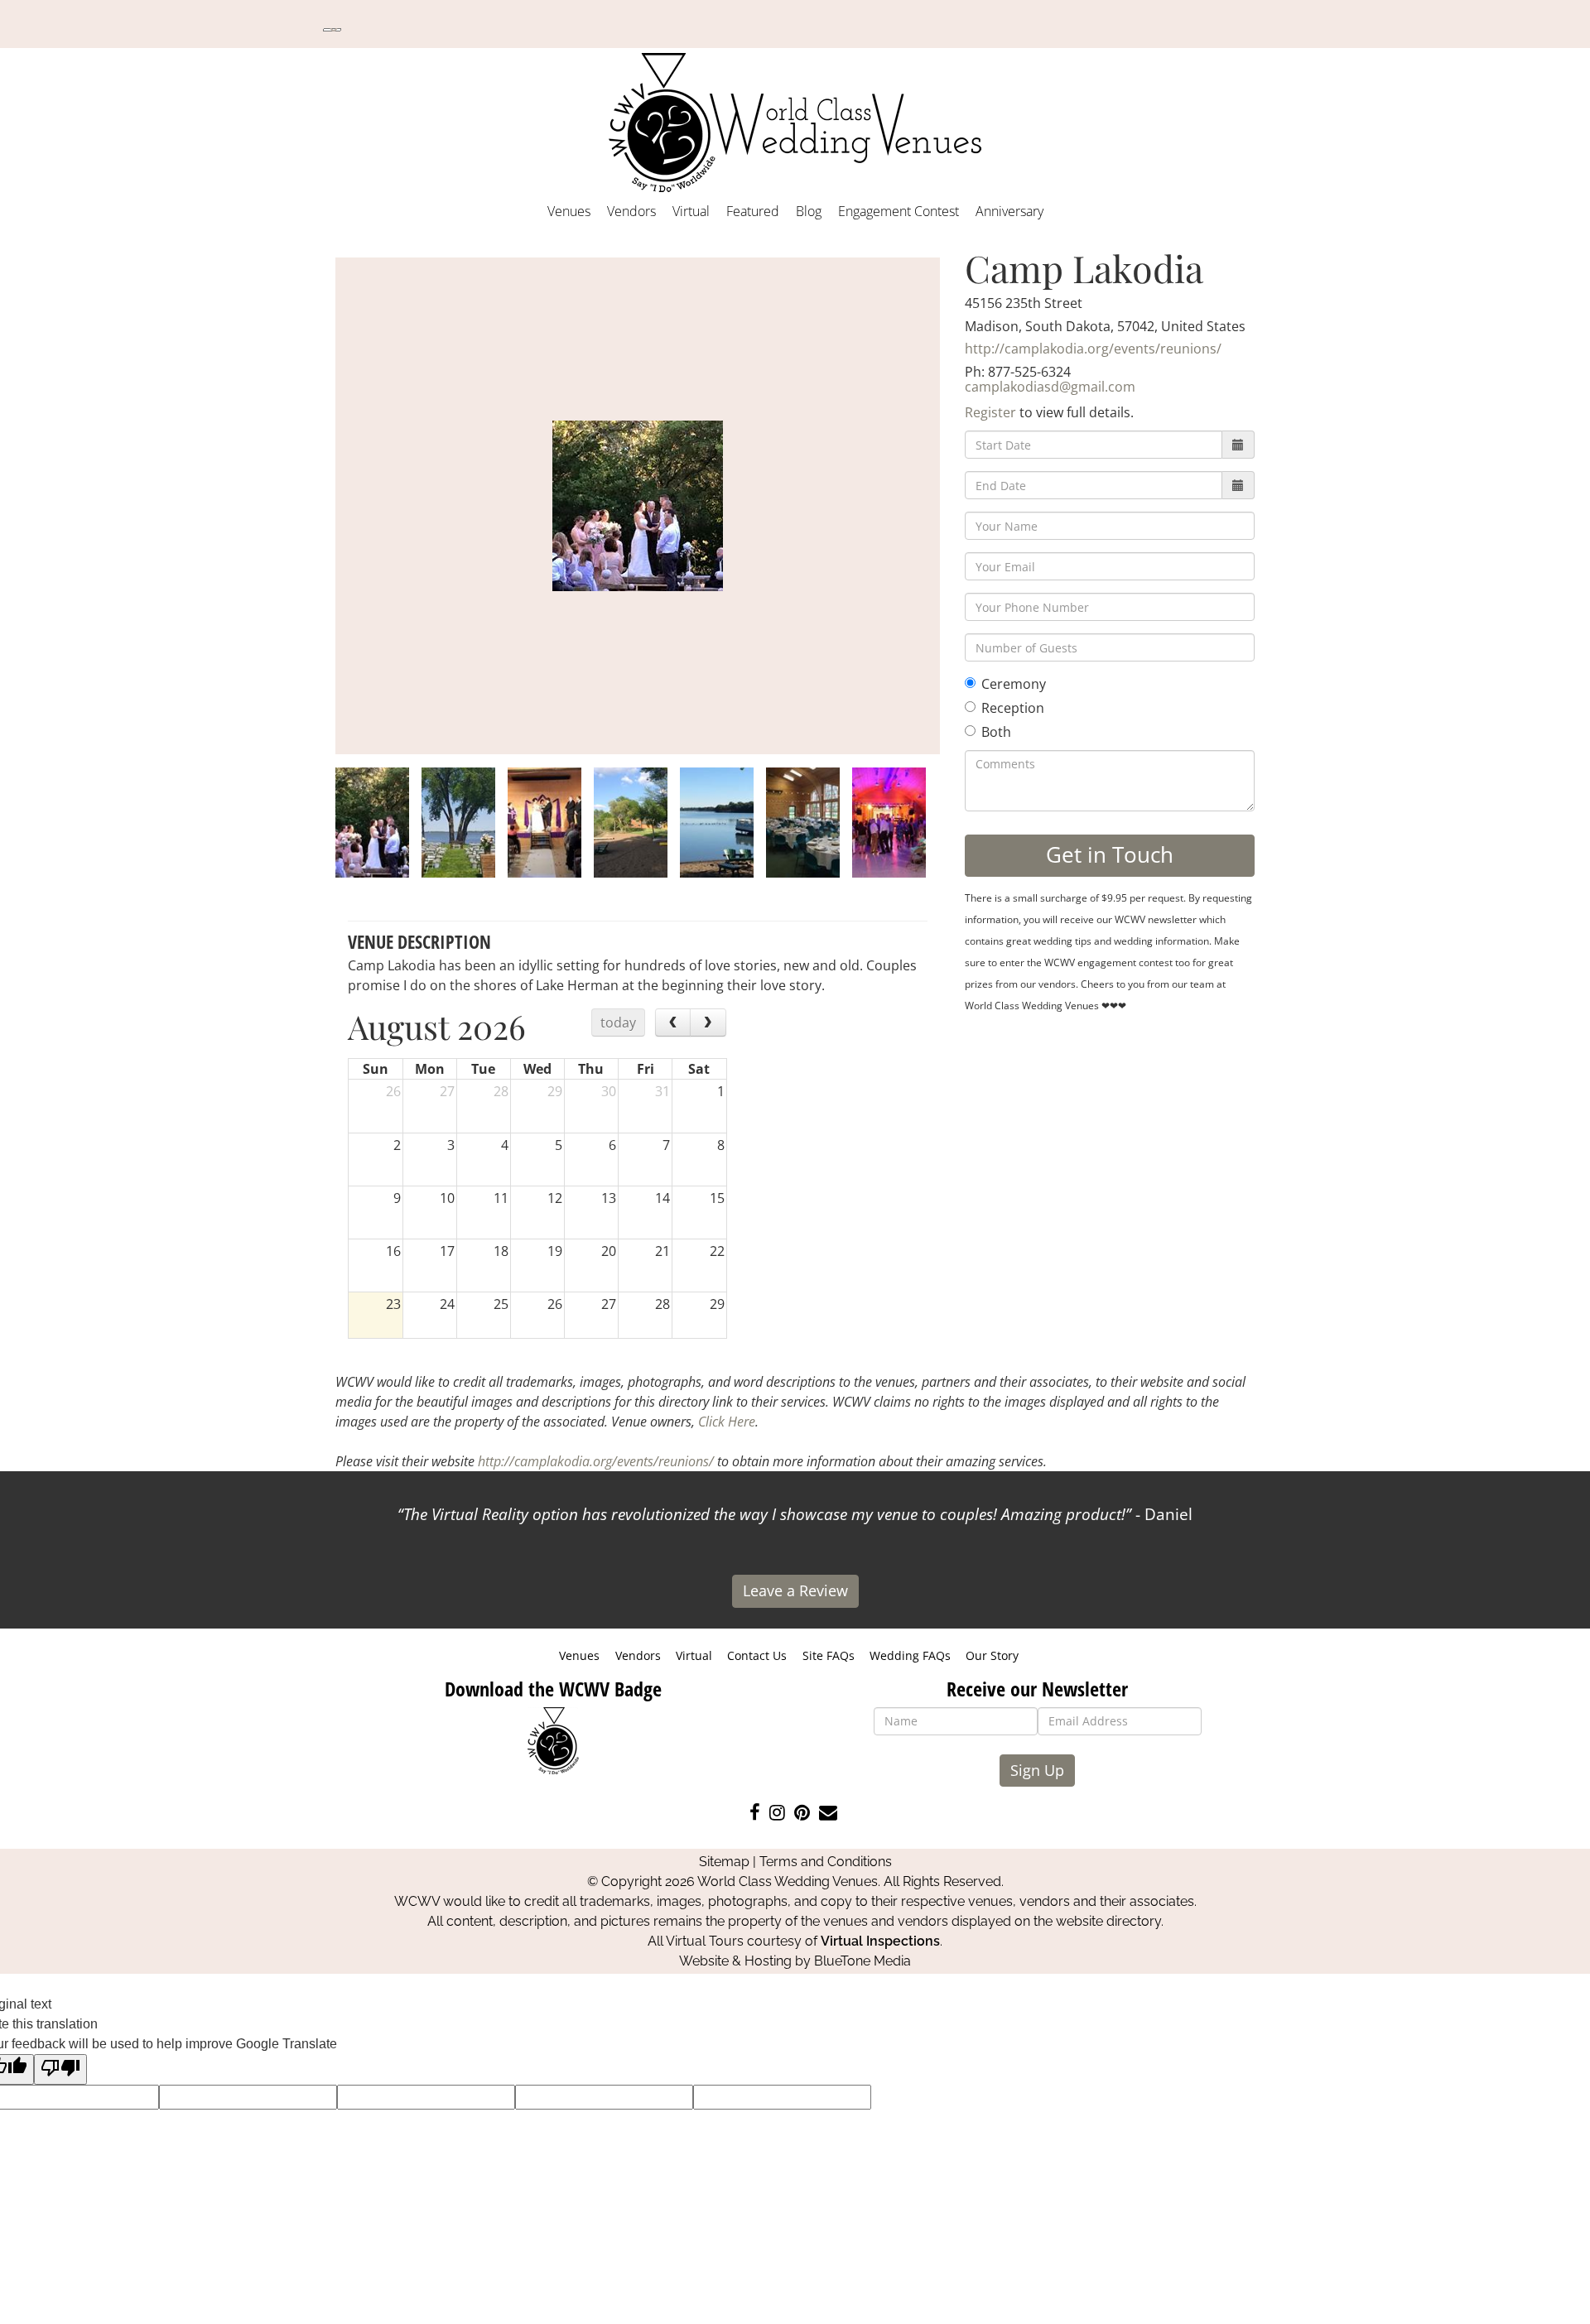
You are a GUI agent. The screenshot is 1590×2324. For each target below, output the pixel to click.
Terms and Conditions (826, 1862)
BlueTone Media (862, 1961)
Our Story (992, 1655)
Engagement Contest (899, 211)
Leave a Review (795, 1590)
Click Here (727, 1422)
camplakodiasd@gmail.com (1050, 387)
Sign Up (1037, 1770)
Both (996, 732)
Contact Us (757, 1655)
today (618, 1022)
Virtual (691, 211)
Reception (1013, 708)
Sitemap (724, 1862)
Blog (809, 211)
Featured (753, 211)
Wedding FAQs (910, 1655)
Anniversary (1009, 211)
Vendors (631, 211)
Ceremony (1014, 684)
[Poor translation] (60, 2069)
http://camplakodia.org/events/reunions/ (1093, 349)
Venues (569, 211)
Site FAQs (829, 1655)
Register (990, 412)
